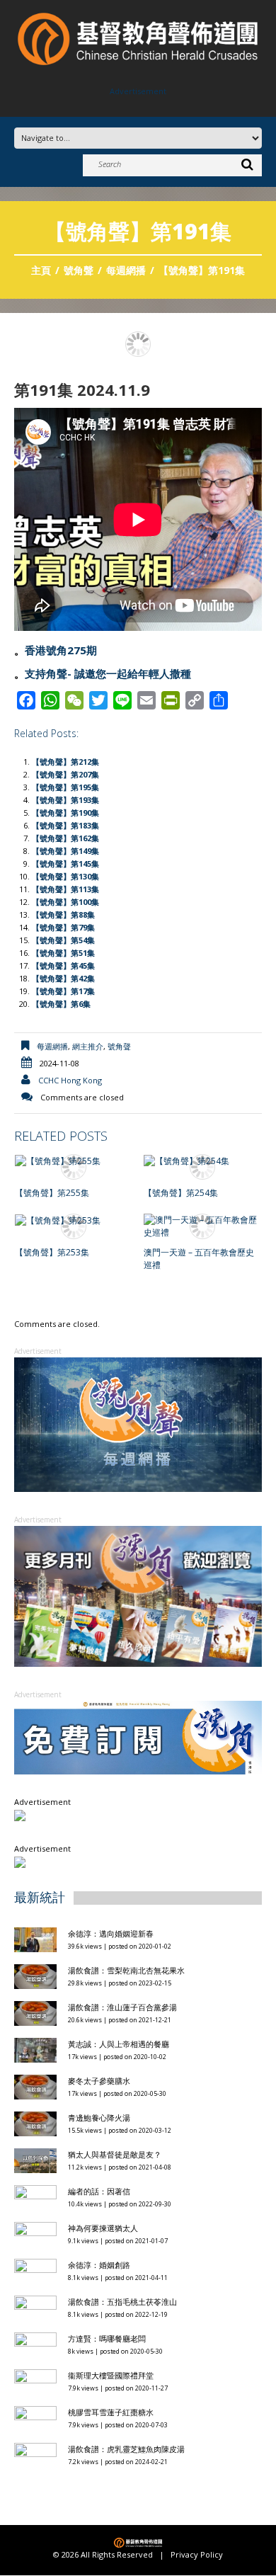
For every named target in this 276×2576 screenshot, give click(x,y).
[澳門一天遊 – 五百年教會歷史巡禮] (203, 1226)
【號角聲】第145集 (65, 864)
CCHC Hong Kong (70, 1080)
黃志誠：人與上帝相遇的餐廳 (119, 2044)
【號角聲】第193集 (65, 800)
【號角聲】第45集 (63, 965)
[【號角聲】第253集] (74, 1220)
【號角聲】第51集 (63, 953)
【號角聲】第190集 (65, 813)
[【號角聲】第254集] (203, 1161)
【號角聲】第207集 (65, 774)
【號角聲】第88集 (63, 914)
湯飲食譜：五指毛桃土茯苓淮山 (122, 2302)
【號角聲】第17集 (63, 991)
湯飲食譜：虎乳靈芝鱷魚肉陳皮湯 (126, 2449)
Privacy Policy (197, 2555)
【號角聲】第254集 (181, 1193)
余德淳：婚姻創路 (99, 2265)
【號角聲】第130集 (65, 876)
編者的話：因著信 (99, 2191)
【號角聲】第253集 (52, 1252)
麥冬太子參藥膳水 (99, 2081)
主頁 (41, 270)
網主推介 (88, 1046)
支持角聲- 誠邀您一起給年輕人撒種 (108, 673)
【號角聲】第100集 (65, 902)
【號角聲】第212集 (65, 762)
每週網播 (126, 270)
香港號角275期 (61, 650)
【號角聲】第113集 (65, 889)
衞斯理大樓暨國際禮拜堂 (111, 2375)
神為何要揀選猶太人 (103, 2228)
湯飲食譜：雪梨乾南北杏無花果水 (126, 1970)
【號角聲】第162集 (65, 838)
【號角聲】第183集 (65, 825)
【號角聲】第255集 (52, 1193)
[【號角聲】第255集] (74, 1161)
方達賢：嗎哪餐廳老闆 (107, 2338)
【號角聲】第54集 (63, 940)
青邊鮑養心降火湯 (99, 2118)
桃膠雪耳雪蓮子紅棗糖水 (111, 2412)
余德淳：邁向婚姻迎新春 (112, 1933)
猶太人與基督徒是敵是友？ (115, 2154)
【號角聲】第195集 (65, 787)
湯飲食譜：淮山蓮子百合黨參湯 (122, 2007)
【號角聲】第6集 (61, 1004)
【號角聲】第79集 (63, 927)
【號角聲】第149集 (65, 851)
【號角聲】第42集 (63, 978)
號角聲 (79, 270)
